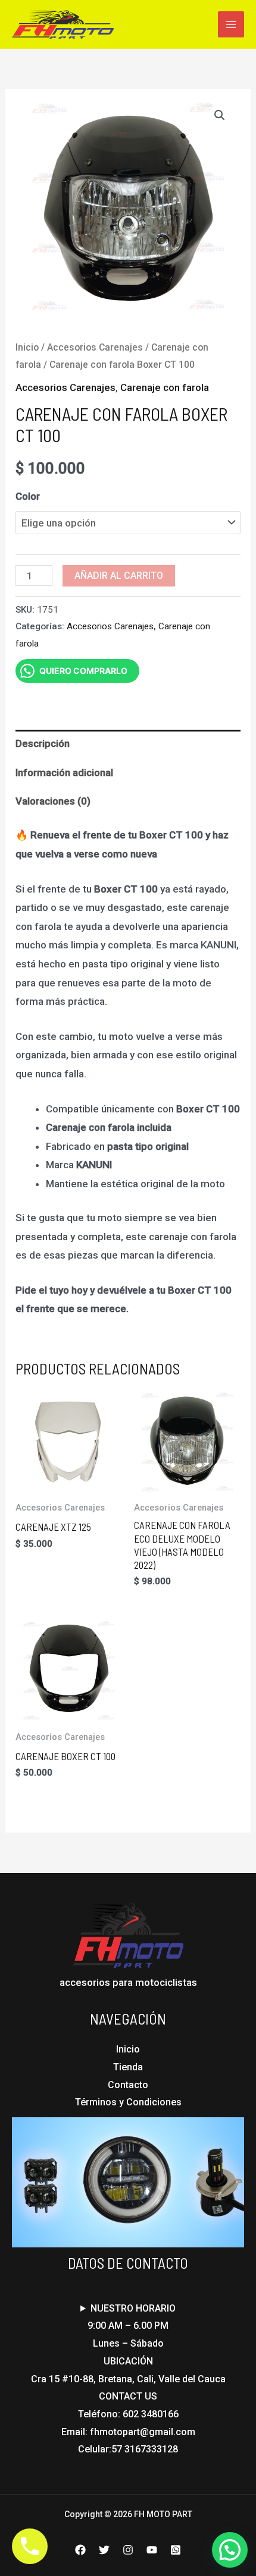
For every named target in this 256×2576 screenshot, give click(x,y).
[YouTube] (152, 2550)
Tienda (128, 2067)
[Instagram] (128, 2550)
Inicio (27, 347)
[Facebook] (80, 2550)
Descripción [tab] (43, 743)
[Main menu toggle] (231, 24)
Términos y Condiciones (128, 2102)
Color (28, 496)
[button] (220, 115)
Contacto (128, 2085)
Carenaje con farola (165, 387)
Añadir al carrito (119, 576)
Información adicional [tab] (64, 773)
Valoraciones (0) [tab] (53, 801)
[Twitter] (104, 2550)
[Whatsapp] (176, 2550)
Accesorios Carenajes (95, 347)
